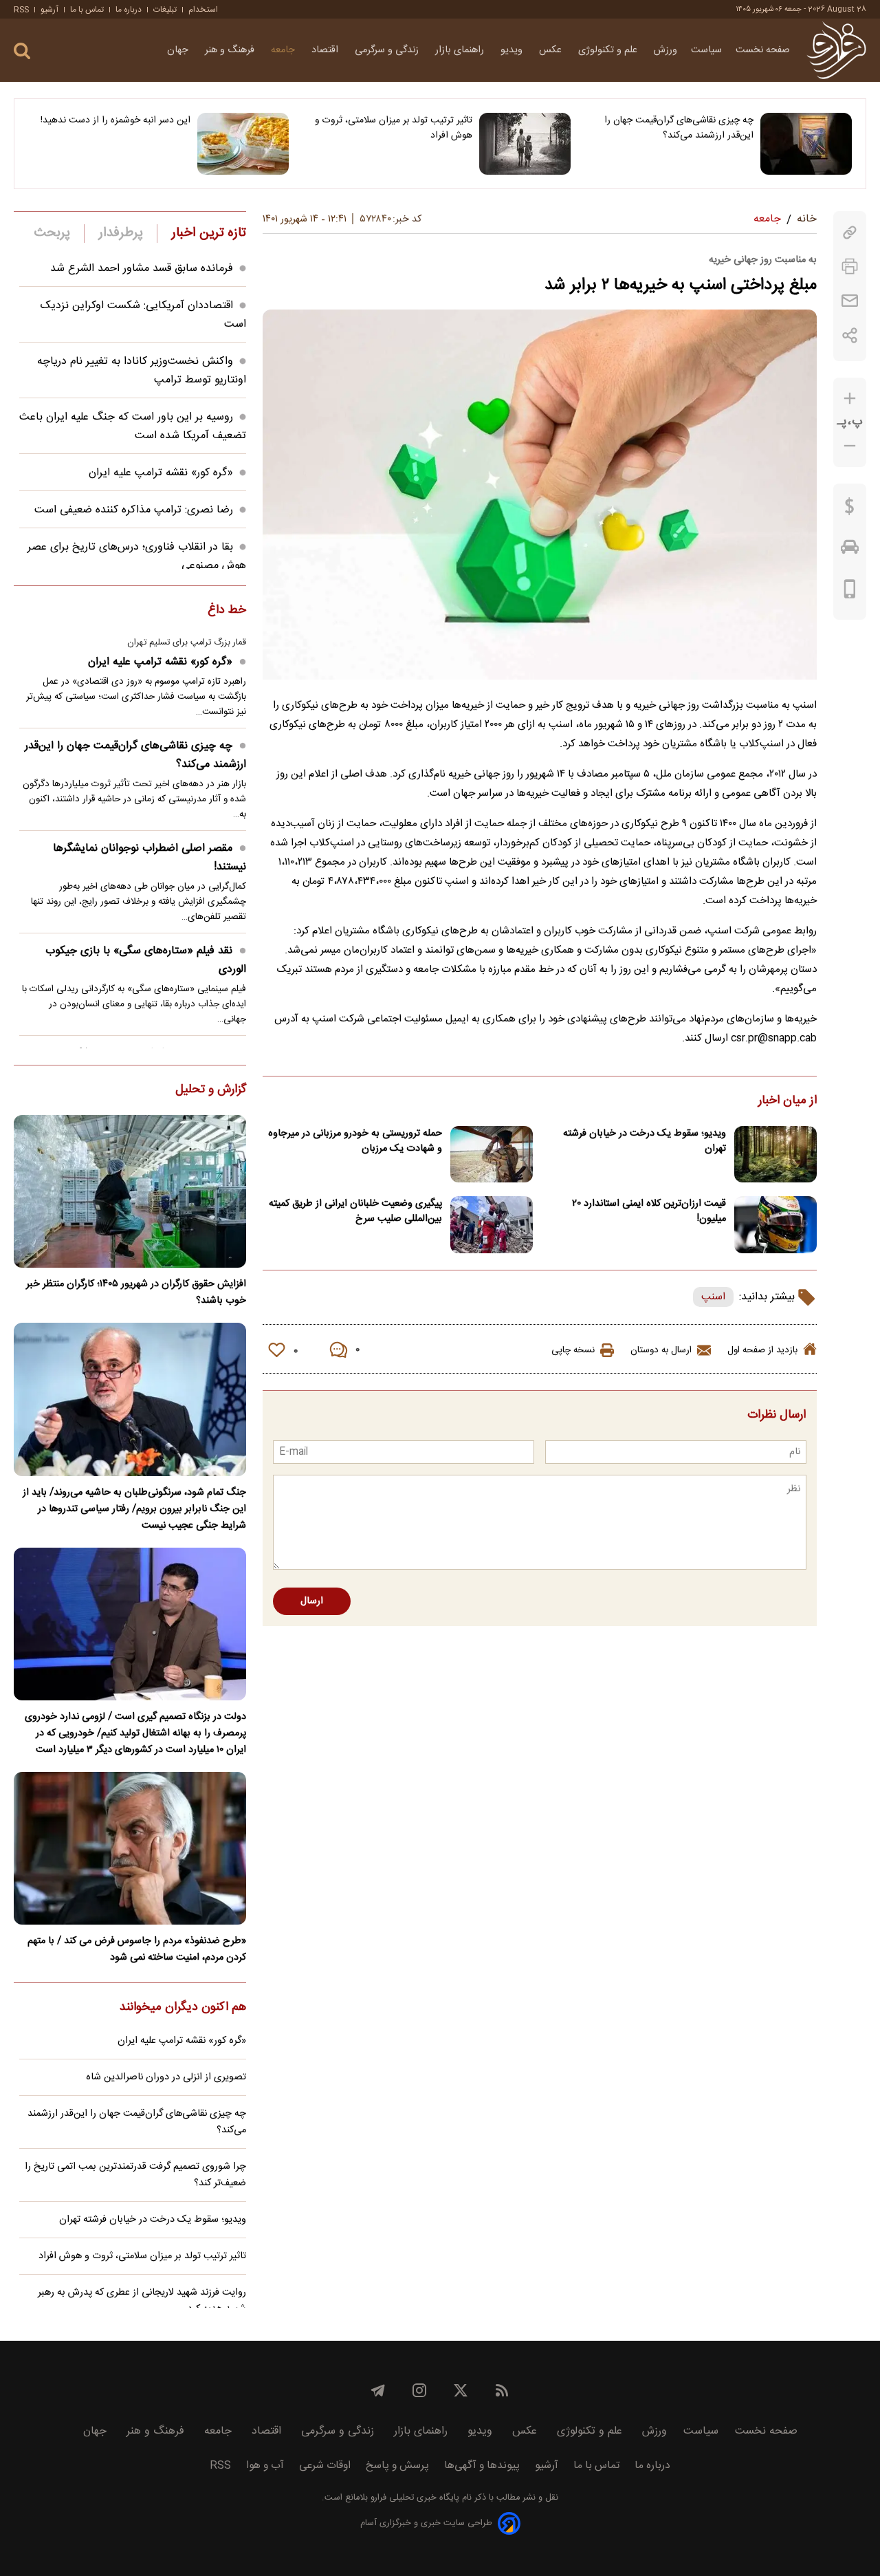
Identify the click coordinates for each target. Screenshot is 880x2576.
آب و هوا (265, 2466)
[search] (22, 51)
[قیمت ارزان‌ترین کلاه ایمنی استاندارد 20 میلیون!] (775, 1225)
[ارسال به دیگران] (850, 301)
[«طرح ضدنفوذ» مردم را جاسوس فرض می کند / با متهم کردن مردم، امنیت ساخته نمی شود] (130, 1848)
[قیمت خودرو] (850, 550)
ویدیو (513, 50)
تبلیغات (165, 10)
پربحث (52, 233)
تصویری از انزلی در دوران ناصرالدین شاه (166, 2077)
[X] (461, 2390)
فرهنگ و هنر (231, 50)
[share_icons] (850, 335)
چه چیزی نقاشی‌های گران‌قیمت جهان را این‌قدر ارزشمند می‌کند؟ (679, 128)
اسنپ (713, 1297)
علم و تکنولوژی (609, 50)
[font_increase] (850, 399)
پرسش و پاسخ (397, 2466)
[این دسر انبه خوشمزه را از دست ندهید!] (243, 144)
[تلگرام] (378, 2390)
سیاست (706, 50)
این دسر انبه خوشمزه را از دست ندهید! (115, 120)
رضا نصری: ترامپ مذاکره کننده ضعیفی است (134, 510)
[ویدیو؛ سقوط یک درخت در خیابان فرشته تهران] (775, 1155)
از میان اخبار (788, 1101)
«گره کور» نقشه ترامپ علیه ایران (161, 473)
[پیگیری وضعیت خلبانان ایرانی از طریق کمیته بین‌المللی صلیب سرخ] (492, 1225)
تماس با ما (87, 10)
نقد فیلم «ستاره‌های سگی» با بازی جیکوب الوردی (146, 960)
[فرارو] (836, 50)
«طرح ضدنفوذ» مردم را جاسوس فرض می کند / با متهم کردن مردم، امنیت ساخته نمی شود (137, 1949)
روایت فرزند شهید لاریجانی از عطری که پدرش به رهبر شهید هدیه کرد (142, 2301)
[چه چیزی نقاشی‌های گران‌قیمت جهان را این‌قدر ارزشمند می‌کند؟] (806, 144)
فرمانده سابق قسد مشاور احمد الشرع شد (142, 269)
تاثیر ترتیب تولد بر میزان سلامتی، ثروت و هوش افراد (393, 128)
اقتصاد (326, 50)
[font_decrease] (850, 446)
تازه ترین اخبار (209, 233)
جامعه (284, 50)
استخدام (203, 10)
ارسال (312, 1601)
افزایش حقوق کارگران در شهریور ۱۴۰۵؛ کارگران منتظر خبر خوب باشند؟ (136, 1292)
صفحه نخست (763, 50)
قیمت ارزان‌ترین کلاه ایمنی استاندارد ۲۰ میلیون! (649, 1211)
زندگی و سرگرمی (388, 50)
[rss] (502, 2390)
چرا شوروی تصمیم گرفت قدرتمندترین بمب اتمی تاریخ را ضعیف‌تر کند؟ (135, 2175)
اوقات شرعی (325, 2466)
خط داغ (227, 611)
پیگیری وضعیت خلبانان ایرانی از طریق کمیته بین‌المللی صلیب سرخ (355, 1211)
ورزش (665, 50)
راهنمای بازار (461, 50)
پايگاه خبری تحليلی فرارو (414, 2498)
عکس (552, 50)
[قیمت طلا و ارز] (850, 510)
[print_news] (850, 267)
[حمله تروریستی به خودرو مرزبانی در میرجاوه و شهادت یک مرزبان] (492, 1155)
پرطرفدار (121, 233)
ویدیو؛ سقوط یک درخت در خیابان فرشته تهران (645, 1141)
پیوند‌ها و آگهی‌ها (482, 2466)
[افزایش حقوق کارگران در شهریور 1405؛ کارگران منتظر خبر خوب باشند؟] (130, 1191)
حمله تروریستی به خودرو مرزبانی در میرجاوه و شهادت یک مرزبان (355, 1141)
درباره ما (129, 10)
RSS (21, 10)
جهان (179, 50)
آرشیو (49, 10)
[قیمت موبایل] (850, 592)
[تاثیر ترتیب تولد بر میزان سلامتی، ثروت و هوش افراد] (525, 144)
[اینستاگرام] (419, 2390)
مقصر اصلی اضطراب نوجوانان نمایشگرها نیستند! (150, 858)
